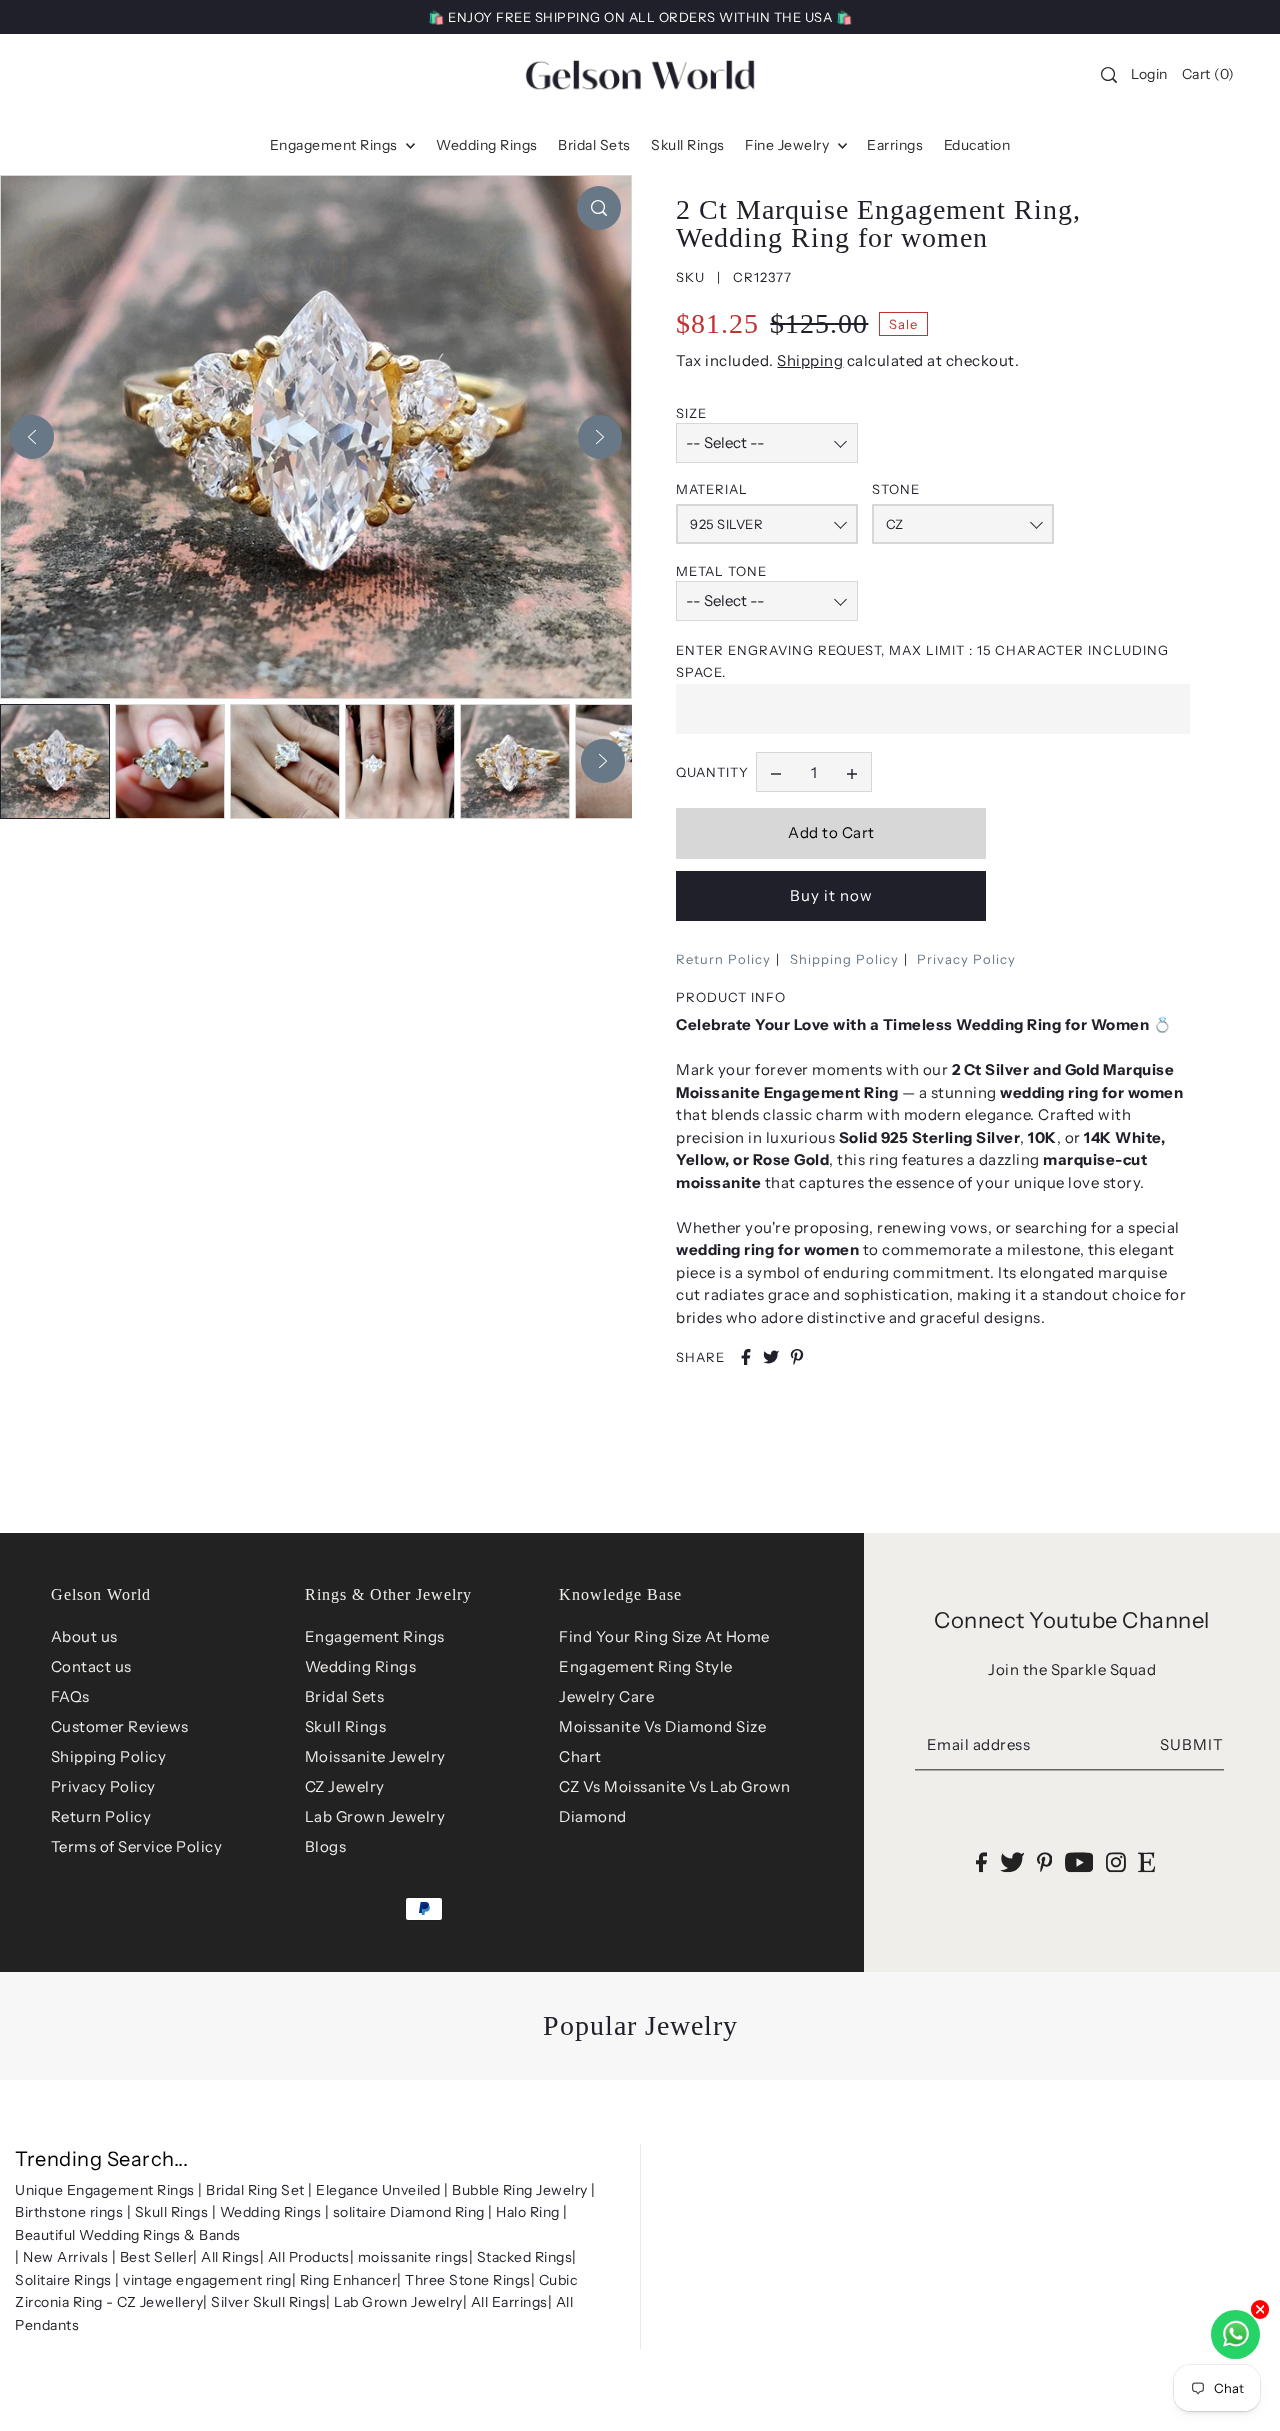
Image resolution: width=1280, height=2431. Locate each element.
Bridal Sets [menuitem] (594, 145)
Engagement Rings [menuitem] (336, 145)
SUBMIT (1192, 1744)
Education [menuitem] (977, 145)
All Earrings (509, 2302)
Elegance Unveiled (378, 2190)
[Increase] (852, 772)
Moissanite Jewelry (375, 1756)
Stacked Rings (525, 2257)
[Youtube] (1079, 1861)
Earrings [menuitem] (895, 145)
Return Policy (723, 959)
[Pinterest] (1045, 1861)
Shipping (810, 360)
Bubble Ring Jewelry (520, 2190)
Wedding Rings (361, 1666)
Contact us (91, 1666)
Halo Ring (528, 2212)
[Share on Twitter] (771, 1357)
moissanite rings (413, 2257)
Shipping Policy (844, 959)
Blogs (326, 1846)
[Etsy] (1146, 1861)
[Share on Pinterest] (797, 1357)
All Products (309, 2257)
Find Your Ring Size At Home (664, 1636)
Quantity (712, 772)
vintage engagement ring (207, 2280)
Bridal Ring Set (255, 2190)
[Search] (1110, 75)
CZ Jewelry (345, 1786)
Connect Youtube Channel (1072, 1620)
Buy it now (831, 895)
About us (84, 1636)
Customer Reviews (120, 1726)
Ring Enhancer (349, 2280)
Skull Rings (346, 1726)
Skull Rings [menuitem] (688, 145)
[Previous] (32, 437)
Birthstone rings (69, 2212)
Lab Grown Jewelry (375, 1816)
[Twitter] (1012, 1861)
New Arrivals (65, 2257)
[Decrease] (776, 772)
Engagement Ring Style (646, 1666)
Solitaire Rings (63, 2280)
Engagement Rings (375, 1636)
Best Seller (157, 2257)
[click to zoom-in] (599, 208)
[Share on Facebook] (746, 1357)
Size (691, 413)
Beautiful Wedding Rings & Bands (128, 2235)
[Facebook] (981, 1861)
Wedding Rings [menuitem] (487, 145)
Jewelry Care (606, 1696)
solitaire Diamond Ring (409, 2212)
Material (712, 489)
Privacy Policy (966, 959)
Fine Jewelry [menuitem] (789, 145)
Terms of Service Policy (137, 1846)
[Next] (600, 437)
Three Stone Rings (468, 2280)
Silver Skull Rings (268, 2302)
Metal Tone (721, 571)
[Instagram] (1116, 1861)
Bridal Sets (345, 1696)
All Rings (230, 2257)
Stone (896, 489)
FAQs (70, 1696)
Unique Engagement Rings (105, 2190)
